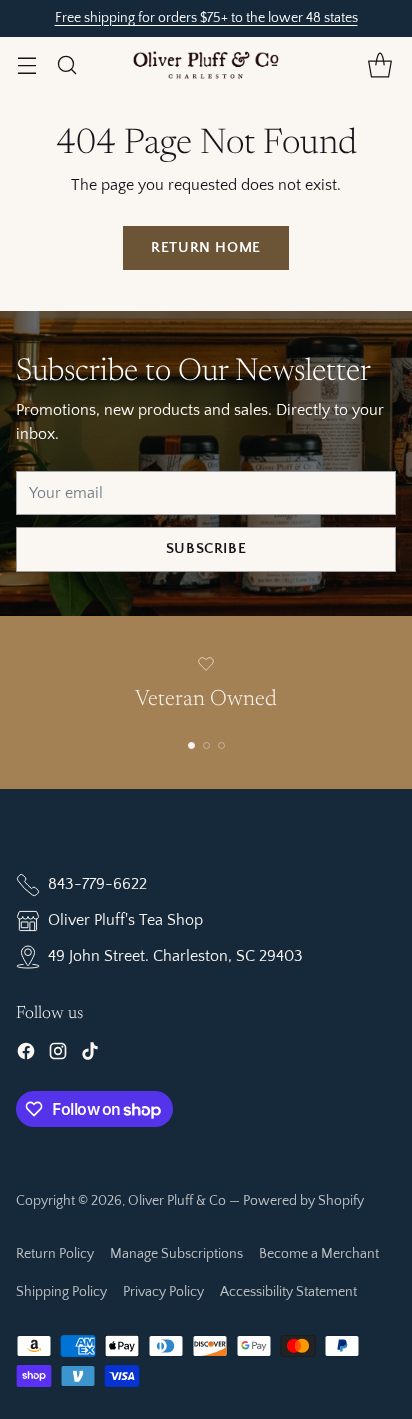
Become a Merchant (319, 1254)
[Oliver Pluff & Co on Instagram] (58, 1055)
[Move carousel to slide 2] (206, 745)
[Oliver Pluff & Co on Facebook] (26, 1055)
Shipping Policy (61, 1292)
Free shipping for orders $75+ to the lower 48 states (206, 18)
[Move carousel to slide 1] (191, 745)
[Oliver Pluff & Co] (206, 65)
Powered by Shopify (303, 1201)
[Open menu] (26, 64)
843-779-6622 (97, 884)
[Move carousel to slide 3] (221, 745)
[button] (379, 64)
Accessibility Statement (288, 1292)
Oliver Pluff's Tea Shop (125, 920)
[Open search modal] (66, 64)
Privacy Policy (163, 1292)
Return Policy (55, 1254)
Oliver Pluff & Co (177, 1201)
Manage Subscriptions (176, 1254)
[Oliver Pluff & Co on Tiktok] (90, 1055)
